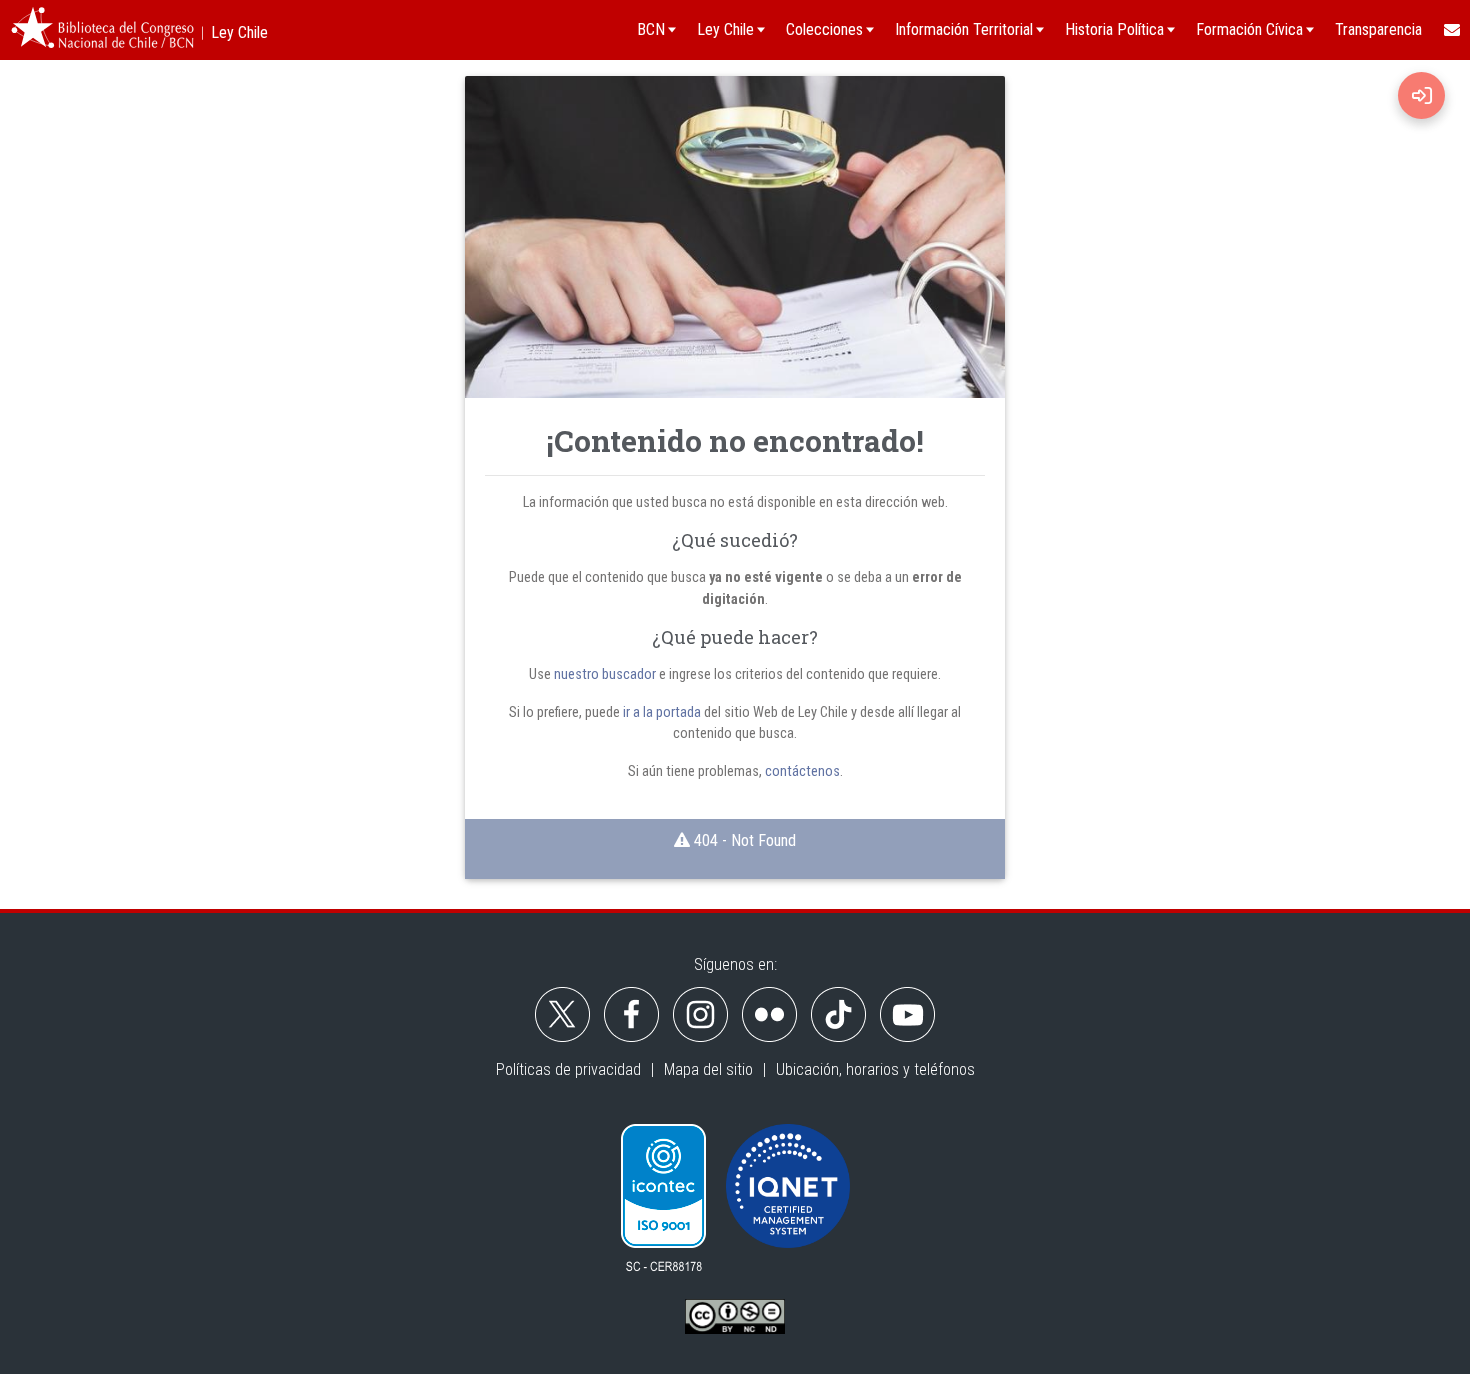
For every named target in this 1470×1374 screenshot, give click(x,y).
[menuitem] (1451, 30)
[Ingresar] (1421, 95)
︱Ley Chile (231, 32)
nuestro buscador (605, 674)
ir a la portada (662, 712)
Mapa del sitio (708, 1069)
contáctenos (802, 771)
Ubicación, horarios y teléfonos (875, 1069)
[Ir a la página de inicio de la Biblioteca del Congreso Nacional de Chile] (102, 30)
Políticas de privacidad (568, 1069)
